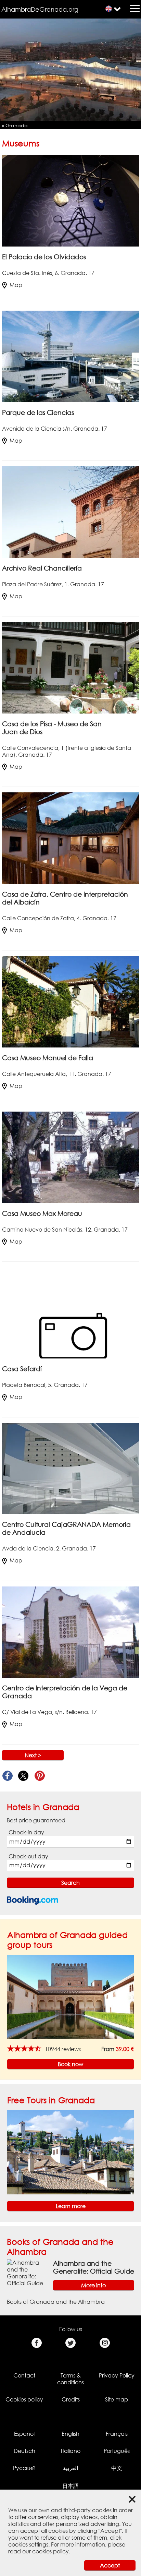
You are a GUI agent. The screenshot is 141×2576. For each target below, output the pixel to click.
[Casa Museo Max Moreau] (70, 1157)
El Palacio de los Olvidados (44, 257)
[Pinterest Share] (40, 1776)
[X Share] (23, 1776)
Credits (71, 2399)
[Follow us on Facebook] (36, 2343)
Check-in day (26, 1832)
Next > (33, 1755)
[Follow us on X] (71, 2343)
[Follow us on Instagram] (105, 2343)
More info (93, 2285)
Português (117, 2451)
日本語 (70, 2486)
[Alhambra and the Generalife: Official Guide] (27, 2272)
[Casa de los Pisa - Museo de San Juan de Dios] (70, 667)
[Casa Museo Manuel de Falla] (70, 1001)
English (70, 2434)
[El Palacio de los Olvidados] (70, 200)
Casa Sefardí (22, 1369)
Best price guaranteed (36, 1820)
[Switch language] (109, 9)
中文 (117, 2468)
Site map (117, 2399)
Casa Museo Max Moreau (42, 1213)
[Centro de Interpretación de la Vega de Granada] (70, 1632)
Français (117, 2434)
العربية (70, 2468)
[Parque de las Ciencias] (70, 356)
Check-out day (28, 1856)
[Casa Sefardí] (70, 1313)
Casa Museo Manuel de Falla (48, 1058)
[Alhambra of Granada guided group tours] (70, 1997)
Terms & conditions (70, 2379)
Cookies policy (24, 2399)
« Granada (15, 125)
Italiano (71, 2451)
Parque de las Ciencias (38, 412)
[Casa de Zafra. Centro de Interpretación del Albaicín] (70, 838)
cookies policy (50, 2551)
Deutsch (24, 2451)
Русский (24, 2468)
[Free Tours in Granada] (70, 2152)
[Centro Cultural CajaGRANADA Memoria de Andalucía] (70, 1468)
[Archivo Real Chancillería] (70, 512)
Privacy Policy (117, 2375)
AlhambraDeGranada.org (40, 9)
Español (24, 2434)
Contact (24, 2375)
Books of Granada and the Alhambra (56, 2302)
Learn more (71, 2206)
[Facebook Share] (7, 1776)
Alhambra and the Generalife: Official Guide (94, 2267)
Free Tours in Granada (51, 2100)
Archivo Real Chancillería (42, 568)
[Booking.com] (33, 1900)
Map (16, 285)
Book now (70, 2064)
